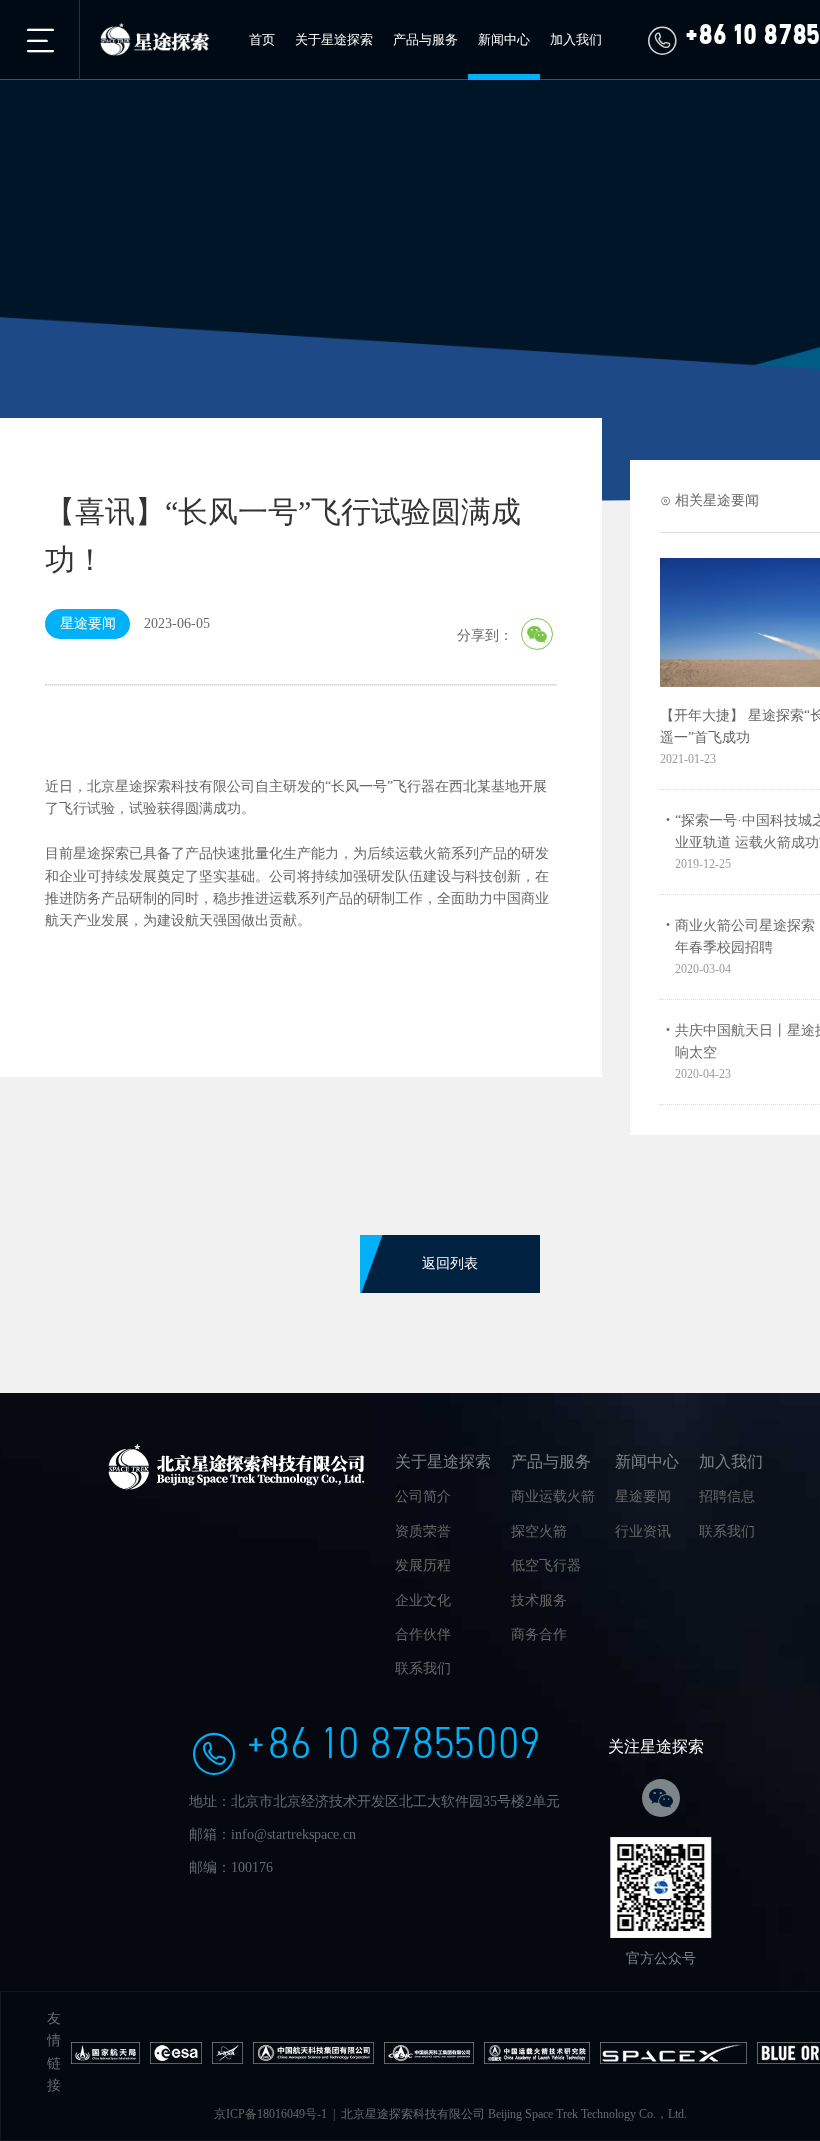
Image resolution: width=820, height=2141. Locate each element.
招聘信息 (727, 1496)
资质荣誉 (423, 1531)
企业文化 (423, 1600)
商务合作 (539, 1634)
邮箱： (210, 1834)
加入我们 (576, 39)
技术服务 (539, 1600)
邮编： (210, 1867)
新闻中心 (504, 39)
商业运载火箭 (553, 1496)
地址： (210, 1801)
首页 (262, 39)
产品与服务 (425, 39)
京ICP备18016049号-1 (270, 2114)
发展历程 (423, 1565)
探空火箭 (539, 1531)
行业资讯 (643, 1531)
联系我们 (423, 1668)
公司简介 (423, 1496)
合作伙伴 (423, 1634)
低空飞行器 (546, 1565)
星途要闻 (643, 1496)
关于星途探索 (334, 39)
